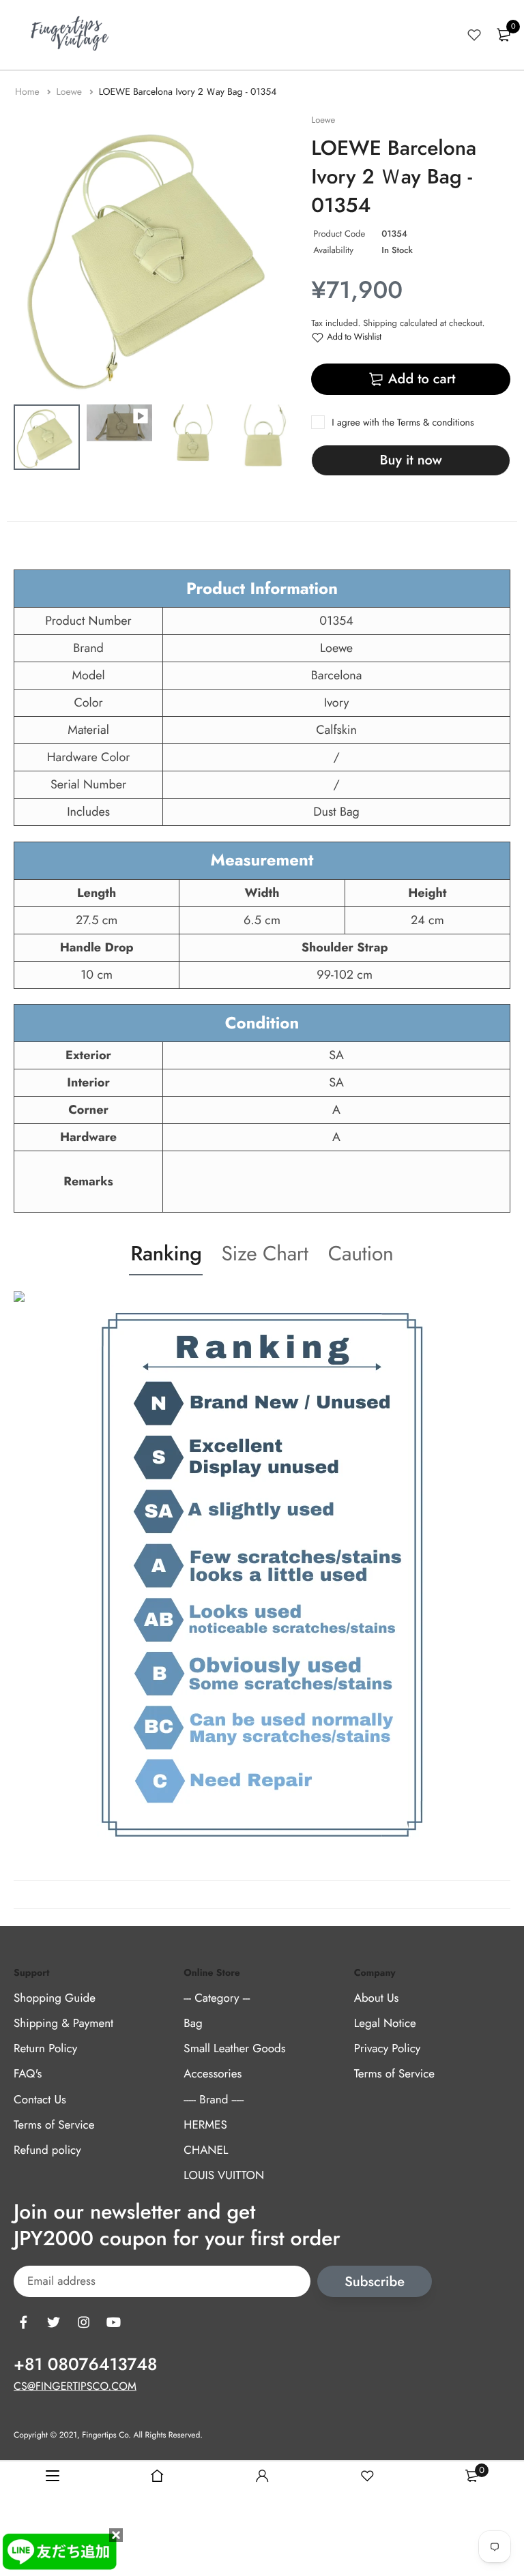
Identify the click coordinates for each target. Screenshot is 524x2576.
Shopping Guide (55, 1998)
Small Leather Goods (234, 2049)
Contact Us (40, 2100)
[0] (504, 35)
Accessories (213, 2074)
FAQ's (28, 2074)
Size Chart (264, 1254)
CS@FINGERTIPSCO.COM (75, 2387)
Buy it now (411, 460)
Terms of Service (54, 2125)
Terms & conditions (435, 423)
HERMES (205, 2125)
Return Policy (45, 2049)
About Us (377, 1998)
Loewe (70, 92)
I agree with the (403, 423)
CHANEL (206, 2150)
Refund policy (47, 2150)
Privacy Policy (388, 2049)
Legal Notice (385, 2024)
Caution (361, 1254)
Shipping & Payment (63, 2024)
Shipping (380, 323)
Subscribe (375, 2282)
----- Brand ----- (214, 2100)
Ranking (166, 1254)
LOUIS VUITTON (224, 2176)
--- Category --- (217, 1998)
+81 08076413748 (85, 2365)
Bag (193, 2024)
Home (29, 92)
